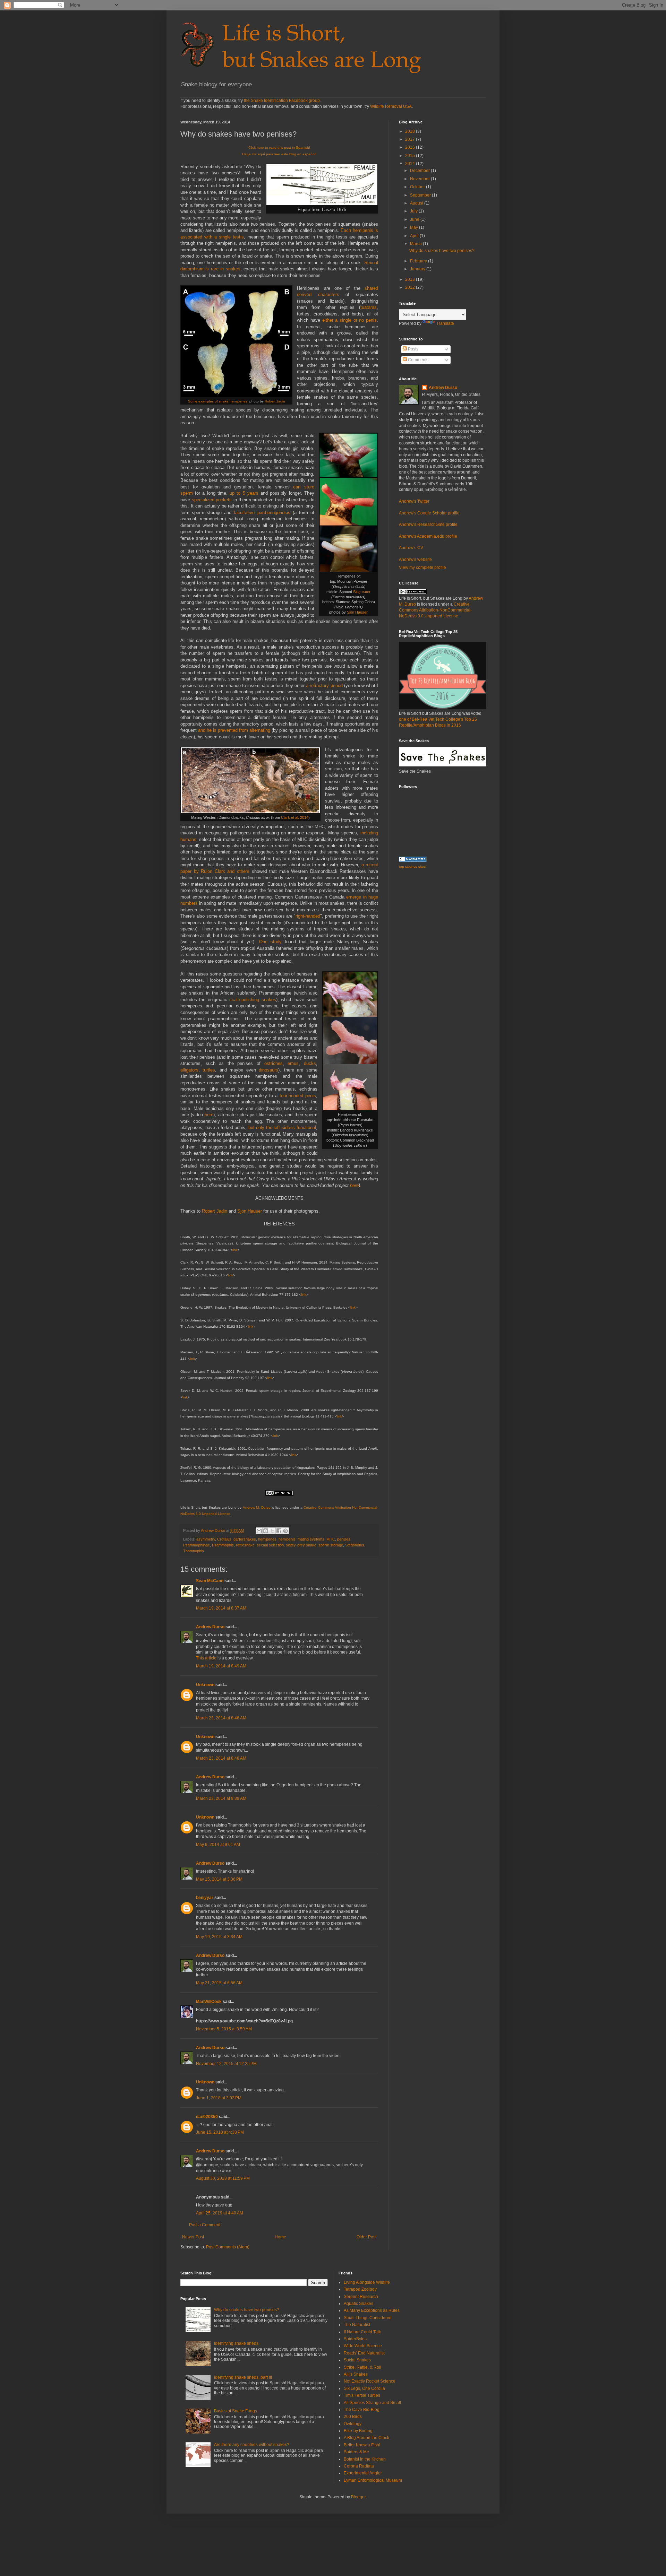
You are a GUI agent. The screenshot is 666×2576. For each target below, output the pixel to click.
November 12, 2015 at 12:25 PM (226, 2064)
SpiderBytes (355, 2339)
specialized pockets (212, 500)
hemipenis (287, 1539)
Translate (445, 323)
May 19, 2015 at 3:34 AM (219, 1937)
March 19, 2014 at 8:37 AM (221, 1608)
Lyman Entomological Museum (373, 2480)
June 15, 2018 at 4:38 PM (220, 2132)
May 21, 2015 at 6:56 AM (219, 1983)
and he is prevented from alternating (234, 730)
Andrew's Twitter (414, 501)
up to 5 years (244, 493)
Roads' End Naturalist (364, 2353)
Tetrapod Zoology (360, 2289)
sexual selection (270, 1545)
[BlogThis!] (266, 1531)
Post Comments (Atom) (228, 2247)
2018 (411, 131)
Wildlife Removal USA (391, 106)
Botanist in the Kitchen (365, 2459)
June (415, 219)
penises (344, 1539)
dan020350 (207, 2117)
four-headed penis (298, 1096)
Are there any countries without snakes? (252, 2445)
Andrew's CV (411, 548)
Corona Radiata (359, 2466)
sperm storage (331, 1545)
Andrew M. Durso (257, 1507)
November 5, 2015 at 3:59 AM (224, 2029)
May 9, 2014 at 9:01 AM (218, 1845)
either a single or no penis (349, 320)
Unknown (205, 1685)
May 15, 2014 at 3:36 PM (219, 1879)
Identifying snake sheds (236, 2343)
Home (280, 2237)
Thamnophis (194, 1551)
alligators (189, 1070)
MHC (331, 1539)
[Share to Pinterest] (285, 1531)
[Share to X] (272, 1531)
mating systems (311, 1539)
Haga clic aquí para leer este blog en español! (279, 154)
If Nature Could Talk (362, 2332)
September (421, 195)
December (420, 171)
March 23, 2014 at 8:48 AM (221, 1758)
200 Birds (353, 2417)
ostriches (274, 1063)
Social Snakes (357, 2360)
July (414, 211)
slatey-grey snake (301, 1545)
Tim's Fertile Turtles (362, 2395)
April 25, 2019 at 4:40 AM (220, 2213)
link (235, 1250)
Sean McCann (210, 1581)
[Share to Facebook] (279, 1531)
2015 (411, 156)
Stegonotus (355, 1545)
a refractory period (324, 686)
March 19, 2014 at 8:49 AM (221, 1666)
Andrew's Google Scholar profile (429, 513)
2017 (411, 139)
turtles (209, 1070)
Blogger (358, 2497)
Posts (413, 349)
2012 (411, 287)
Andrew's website (415, 560)
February (419, 261)
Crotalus (224, 1539)
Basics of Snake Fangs (236, 2411)
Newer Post (193, 2237)
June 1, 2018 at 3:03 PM (219, 2098)
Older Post (366, 2237)
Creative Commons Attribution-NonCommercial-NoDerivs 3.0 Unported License (435, 610)
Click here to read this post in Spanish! (279, 148)
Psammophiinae (197, 1545)
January (418, 269)
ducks (310, 1063)
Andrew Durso (210, 1627)
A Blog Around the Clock (366, 2438)
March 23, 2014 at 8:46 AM (221, 1718)
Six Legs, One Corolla (364, 2388)
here (209, 1115)
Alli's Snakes (356, 2374)
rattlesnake (245, 1545)
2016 (411, 147)
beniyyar (205, 1898)
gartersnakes (245, 1539)
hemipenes (267, 1539)
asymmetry (206, 1539)
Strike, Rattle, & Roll (362, 2367)
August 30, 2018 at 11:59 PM (223, 2178)
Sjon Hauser (357, 612)
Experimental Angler (363, 2473)
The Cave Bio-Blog (362, 2410)
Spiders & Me (356, 2452)
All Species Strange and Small (372, 2403)
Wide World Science (363, 2346)
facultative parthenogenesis (262, 513)
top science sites (412, 866)
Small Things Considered (368, 2318)
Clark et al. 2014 (295, 817)
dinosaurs (268, 1070)
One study (270, 942)
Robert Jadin (275, 401)
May (415, 227)
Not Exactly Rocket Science (370, 2381)
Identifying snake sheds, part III (243, 2377)
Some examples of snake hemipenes (218, 401)
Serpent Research (361, 2297)
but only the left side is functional (282, 1127)
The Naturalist (357, 2325)
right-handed (308, 916)
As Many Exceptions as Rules (372, 2310)
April (415, 236)
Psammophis (223, 1545)
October (418, 187)
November (420, 179)
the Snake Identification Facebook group (282, 101)
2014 (411, 164)
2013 (411, 279)
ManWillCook (209, 2002)
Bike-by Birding (358, 2431)
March (416, 244)
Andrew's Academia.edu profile (428, 536)
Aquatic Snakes (358, 2304)
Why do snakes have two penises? (442, 251)
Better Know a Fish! (362, 2445)
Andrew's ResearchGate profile (428, 524)
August (417, 203)
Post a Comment (205, 2225)
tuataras (369, 307)
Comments (418, 360)
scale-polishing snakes (253, 1000)
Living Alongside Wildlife (367, 2282)
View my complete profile (422, 567)
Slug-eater (362, 592)
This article (206, 1658)
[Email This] (259, 1531)
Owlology (353, 2424)
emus (293, 1063)
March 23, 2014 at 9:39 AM (221, 1798)
